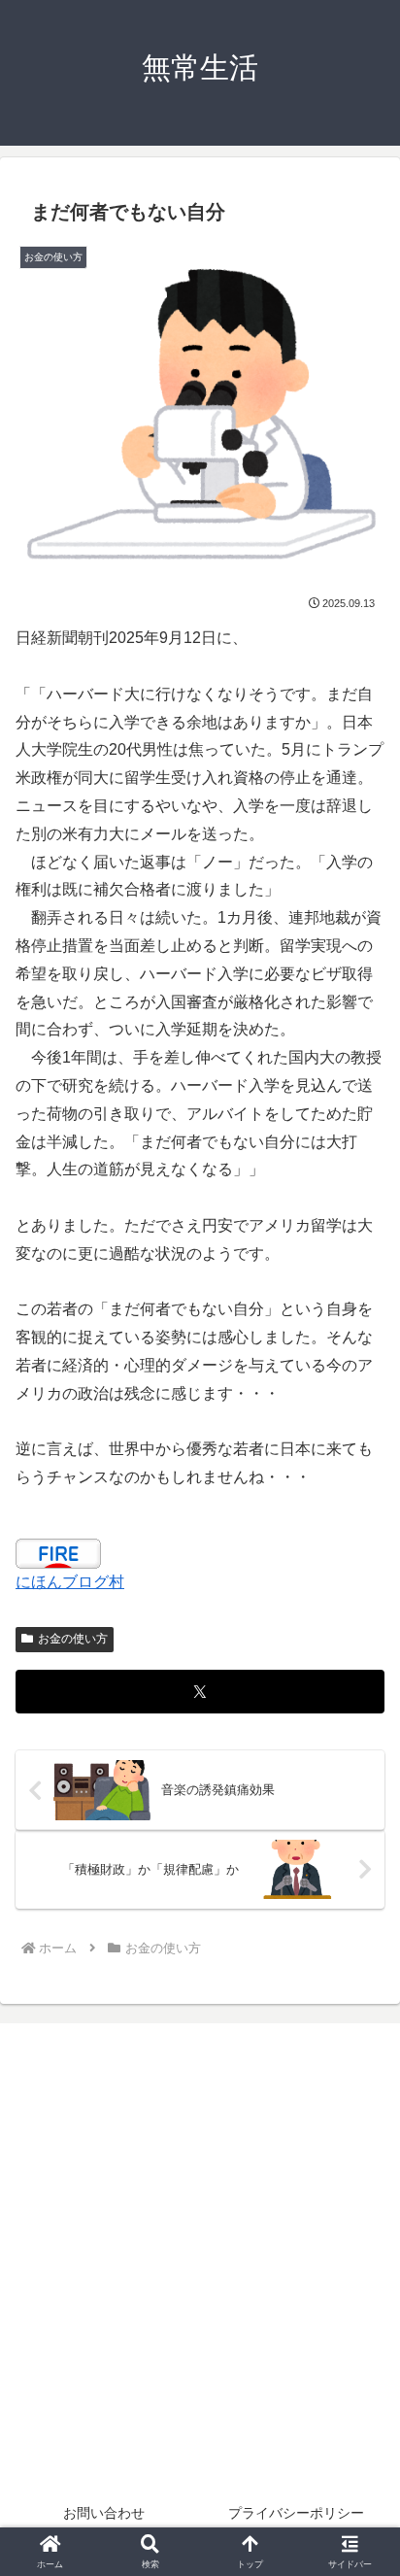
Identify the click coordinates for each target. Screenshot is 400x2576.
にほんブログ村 (70, 1582)
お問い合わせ (104, 2513)
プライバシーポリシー (296, 2513)
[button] (359, 2377)
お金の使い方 (73, 1639)
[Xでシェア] (200, 1692)
